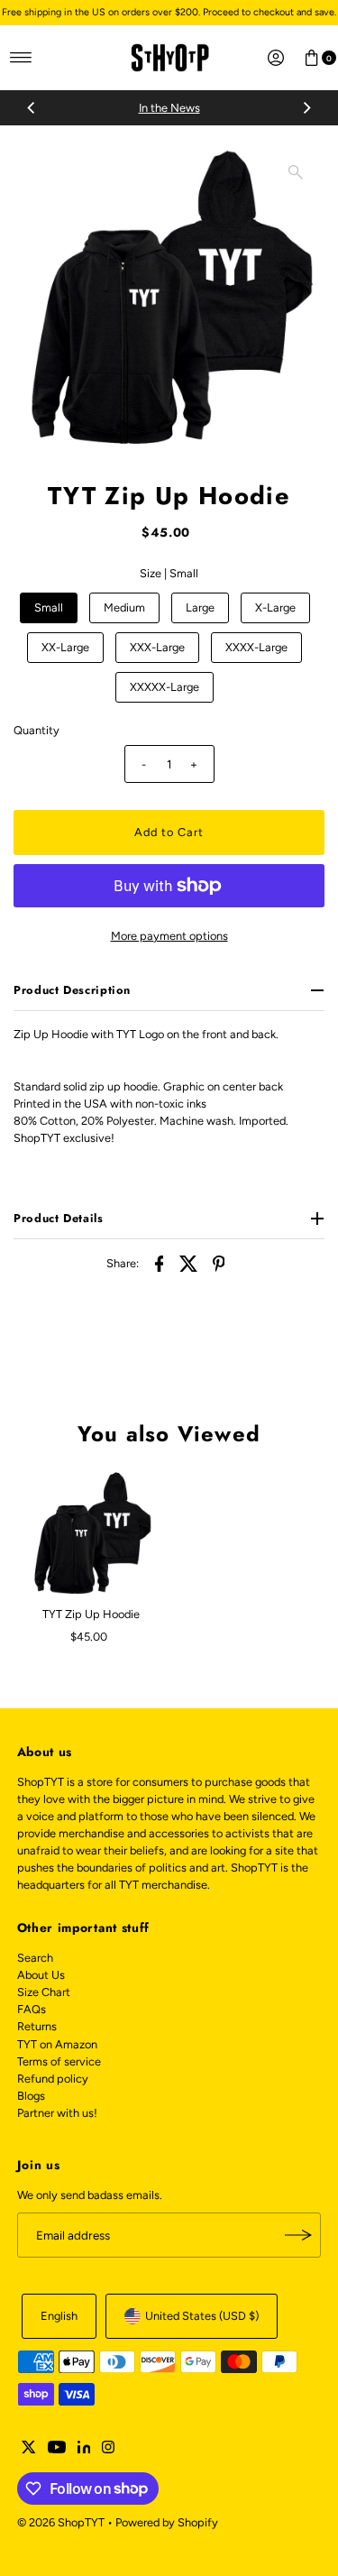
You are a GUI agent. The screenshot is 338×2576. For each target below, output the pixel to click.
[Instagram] (108, 2450)
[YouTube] (57, 2450)
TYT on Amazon (57, 2044)
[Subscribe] (298, 2235)
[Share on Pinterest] (219, 1264)
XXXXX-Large (164, 687)
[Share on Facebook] (160, 1264)
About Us (41, 1975)
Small (49, 607)
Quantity (37, 730)
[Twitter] (29, 2450)
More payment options (169, 936)
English (59, 2316)
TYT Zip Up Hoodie (91, 1614)
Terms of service (59, 2061)
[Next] (306, 108)
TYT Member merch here (231, 108)
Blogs (31, 2096)
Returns (37, 2026)
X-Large (275, 607)
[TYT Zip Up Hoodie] (91, 1534)
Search (35, 1958)
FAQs (32, 2009)
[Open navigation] (21, 58)
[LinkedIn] (84, 2450)
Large (200, 607)
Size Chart (44, 1992)
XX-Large (65, 647)
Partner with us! (57, 2113)
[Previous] (32, 108)
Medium (124, 607)
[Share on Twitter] (189, 1264)
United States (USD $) (202, 2316)
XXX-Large (157, 647)
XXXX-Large (256, 647)
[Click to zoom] (296, 172)
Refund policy (53, 2079)
